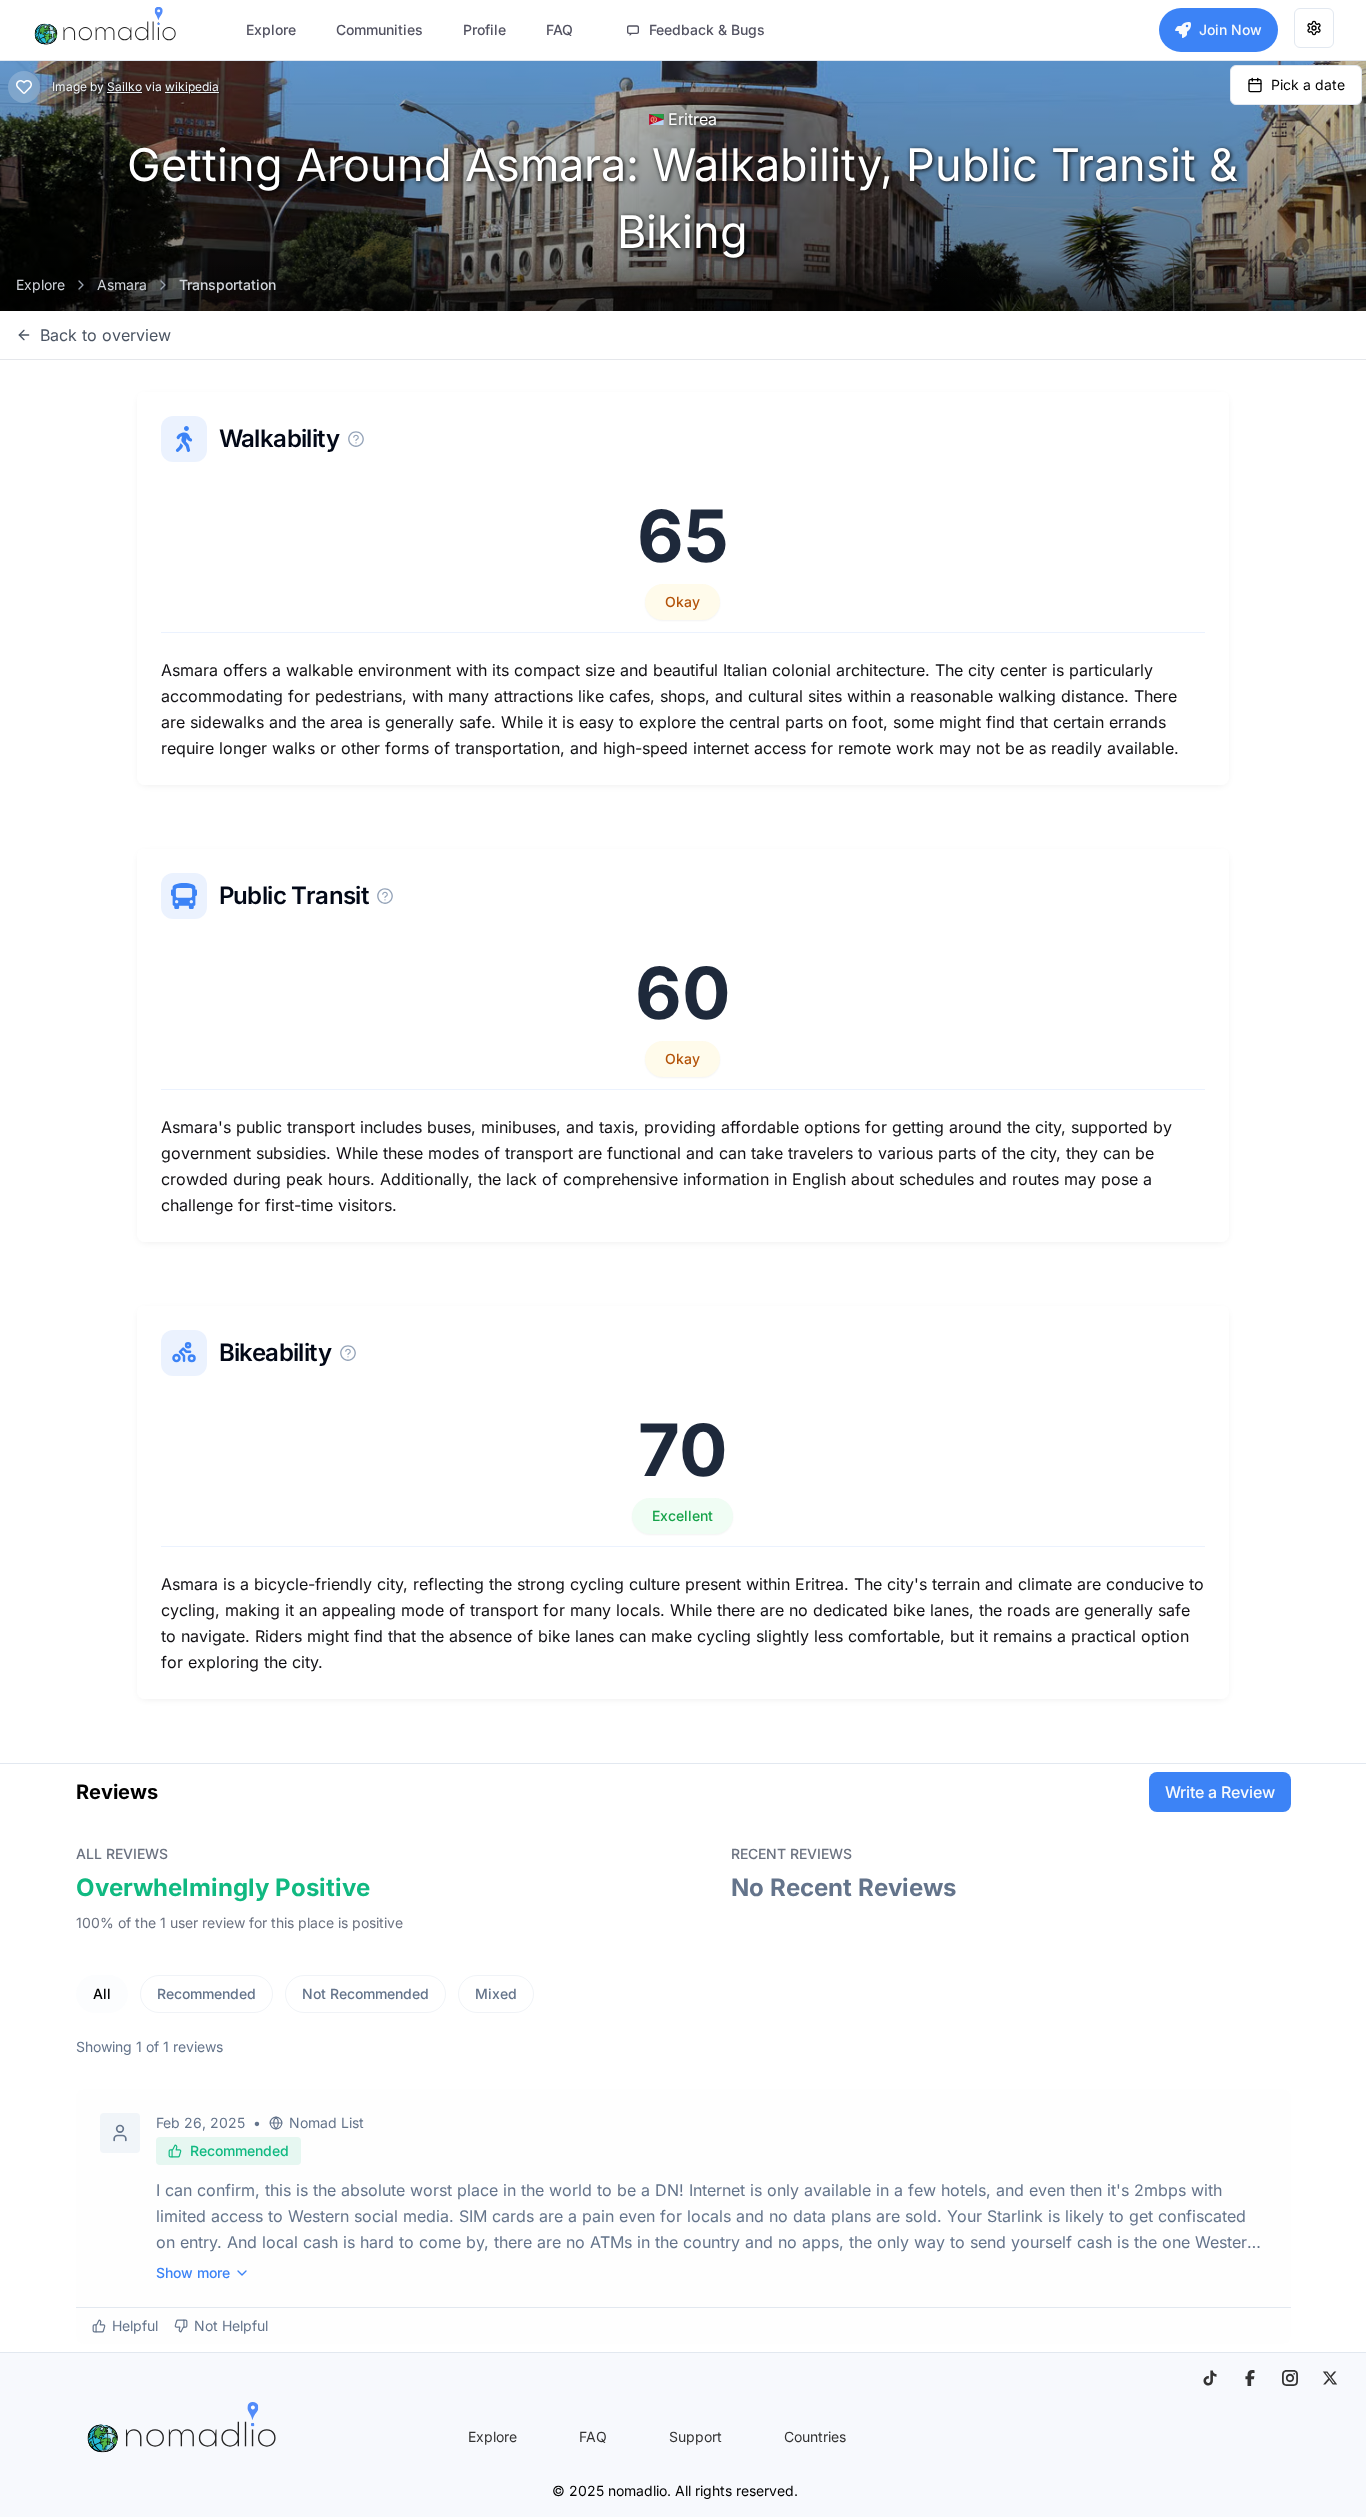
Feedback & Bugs (707, 29)
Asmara (122, 284)
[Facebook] (1250, 2378)
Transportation (227, 284)
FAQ (593, 2436)
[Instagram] (1290, 2378)
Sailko (124, 86)
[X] (1330, 2378)
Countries (815, 2436)
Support (695, 2436)
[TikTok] (1210, 2378)
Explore (40, 284)
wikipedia (192, 86)
